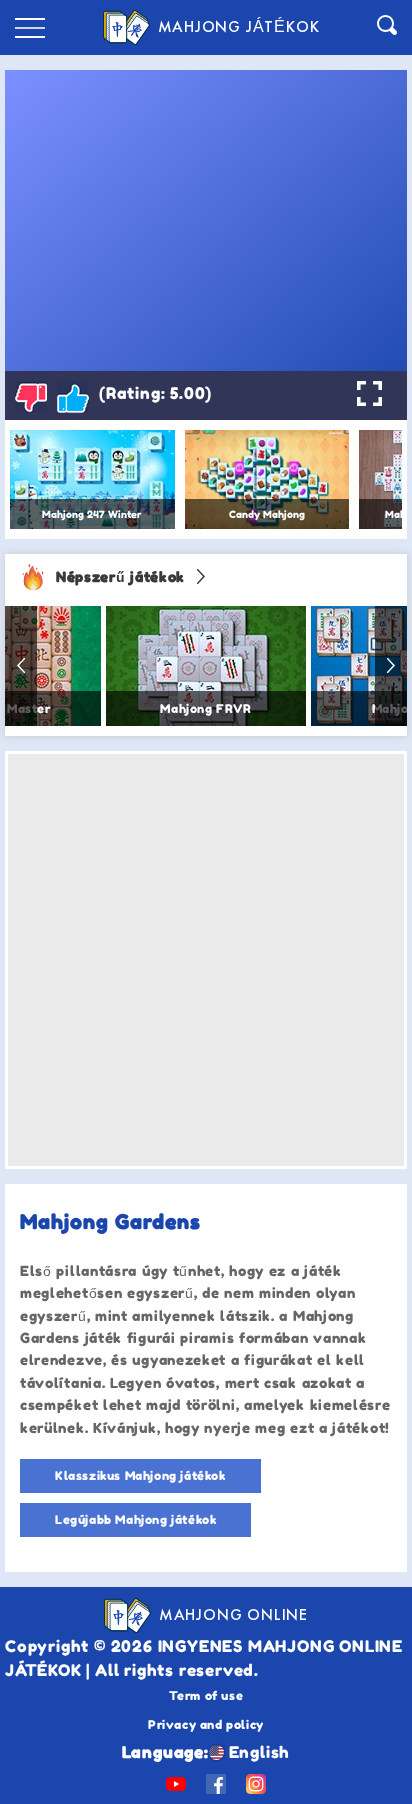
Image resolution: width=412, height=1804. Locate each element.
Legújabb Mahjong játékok (135, 1519)
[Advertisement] (206, 960)
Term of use (206, 1695)
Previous (21, 666)
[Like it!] (73, 397)
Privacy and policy (206, 1724)
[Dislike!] (31, 397)
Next (391, 666)
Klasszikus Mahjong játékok (140, 1475)
